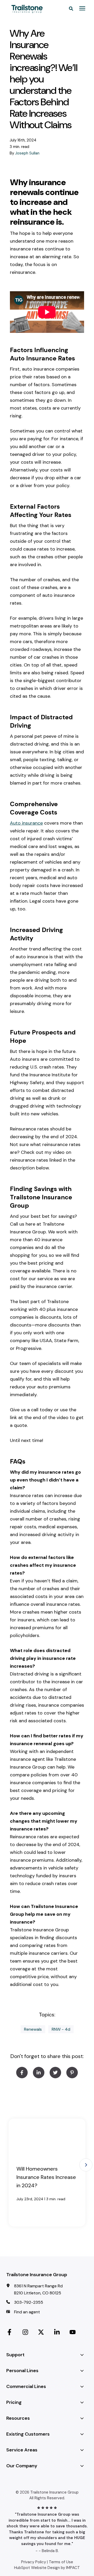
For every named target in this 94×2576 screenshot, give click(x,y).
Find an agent (27, 2312)
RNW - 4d (61, 2029)
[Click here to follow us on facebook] (9, 2331)
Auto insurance (26, 823)
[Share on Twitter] (55, 2073)
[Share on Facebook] (22, 2073)
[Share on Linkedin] (39, 2073)
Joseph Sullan (27, 153)
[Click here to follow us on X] (41, 2331)
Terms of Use (61, 2562)
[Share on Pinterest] (72, 2073)
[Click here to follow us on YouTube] (73, 2331)
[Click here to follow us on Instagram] (25, 2331)
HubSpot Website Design (37, 2568)
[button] (86, 2165)
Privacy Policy (34, 2562)
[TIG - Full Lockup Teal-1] (30, 9)
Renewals (33, 2029)
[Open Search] (72, 8)
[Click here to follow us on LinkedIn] (57, 2331)
